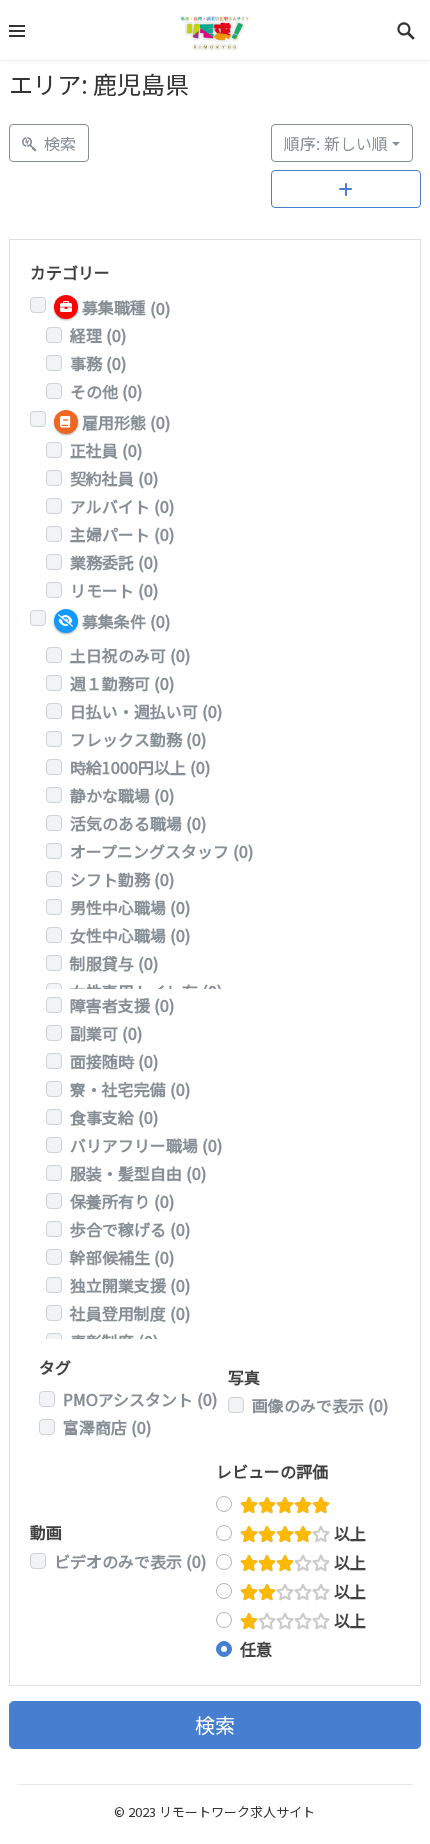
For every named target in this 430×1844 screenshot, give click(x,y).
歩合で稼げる (130, 1229)
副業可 (106, 1033)
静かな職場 (122, 795)
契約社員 (114, 478)
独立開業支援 (130, 1285)
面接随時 (114, 1061)
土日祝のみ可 (130, 655)
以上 (348, 1533)
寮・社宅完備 (130, 1089)
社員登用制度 (130, 1313)
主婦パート (122, 534)
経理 (98, 335)
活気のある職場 (138, 823)
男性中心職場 (130, 907)
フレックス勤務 (138, 739)
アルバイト (122, 506)
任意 (256, 1649)
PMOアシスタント (140, 1399)
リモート (114, 590)
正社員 (106, 450)
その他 (106, 391)
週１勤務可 (122, 683)
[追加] (346, 189)
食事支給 (114, 1117)
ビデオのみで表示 (130, 1561)
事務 (98, 363)
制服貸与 (114, 963)
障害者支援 (122, 1005)
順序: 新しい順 (336, 143)
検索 (215, 1724)
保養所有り (122, 1201)
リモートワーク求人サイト (237, 1811)
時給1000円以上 (140, 767)
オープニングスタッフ (162, 851)
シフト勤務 (122, 879)
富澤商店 (107, 1427)
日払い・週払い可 (146, 711)
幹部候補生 (122, 1257)
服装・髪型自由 (138, 1173)
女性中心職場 (130, 935)
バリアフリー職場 (146, 1145)
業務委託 (114, 562)
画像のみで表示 (320, 1405)
